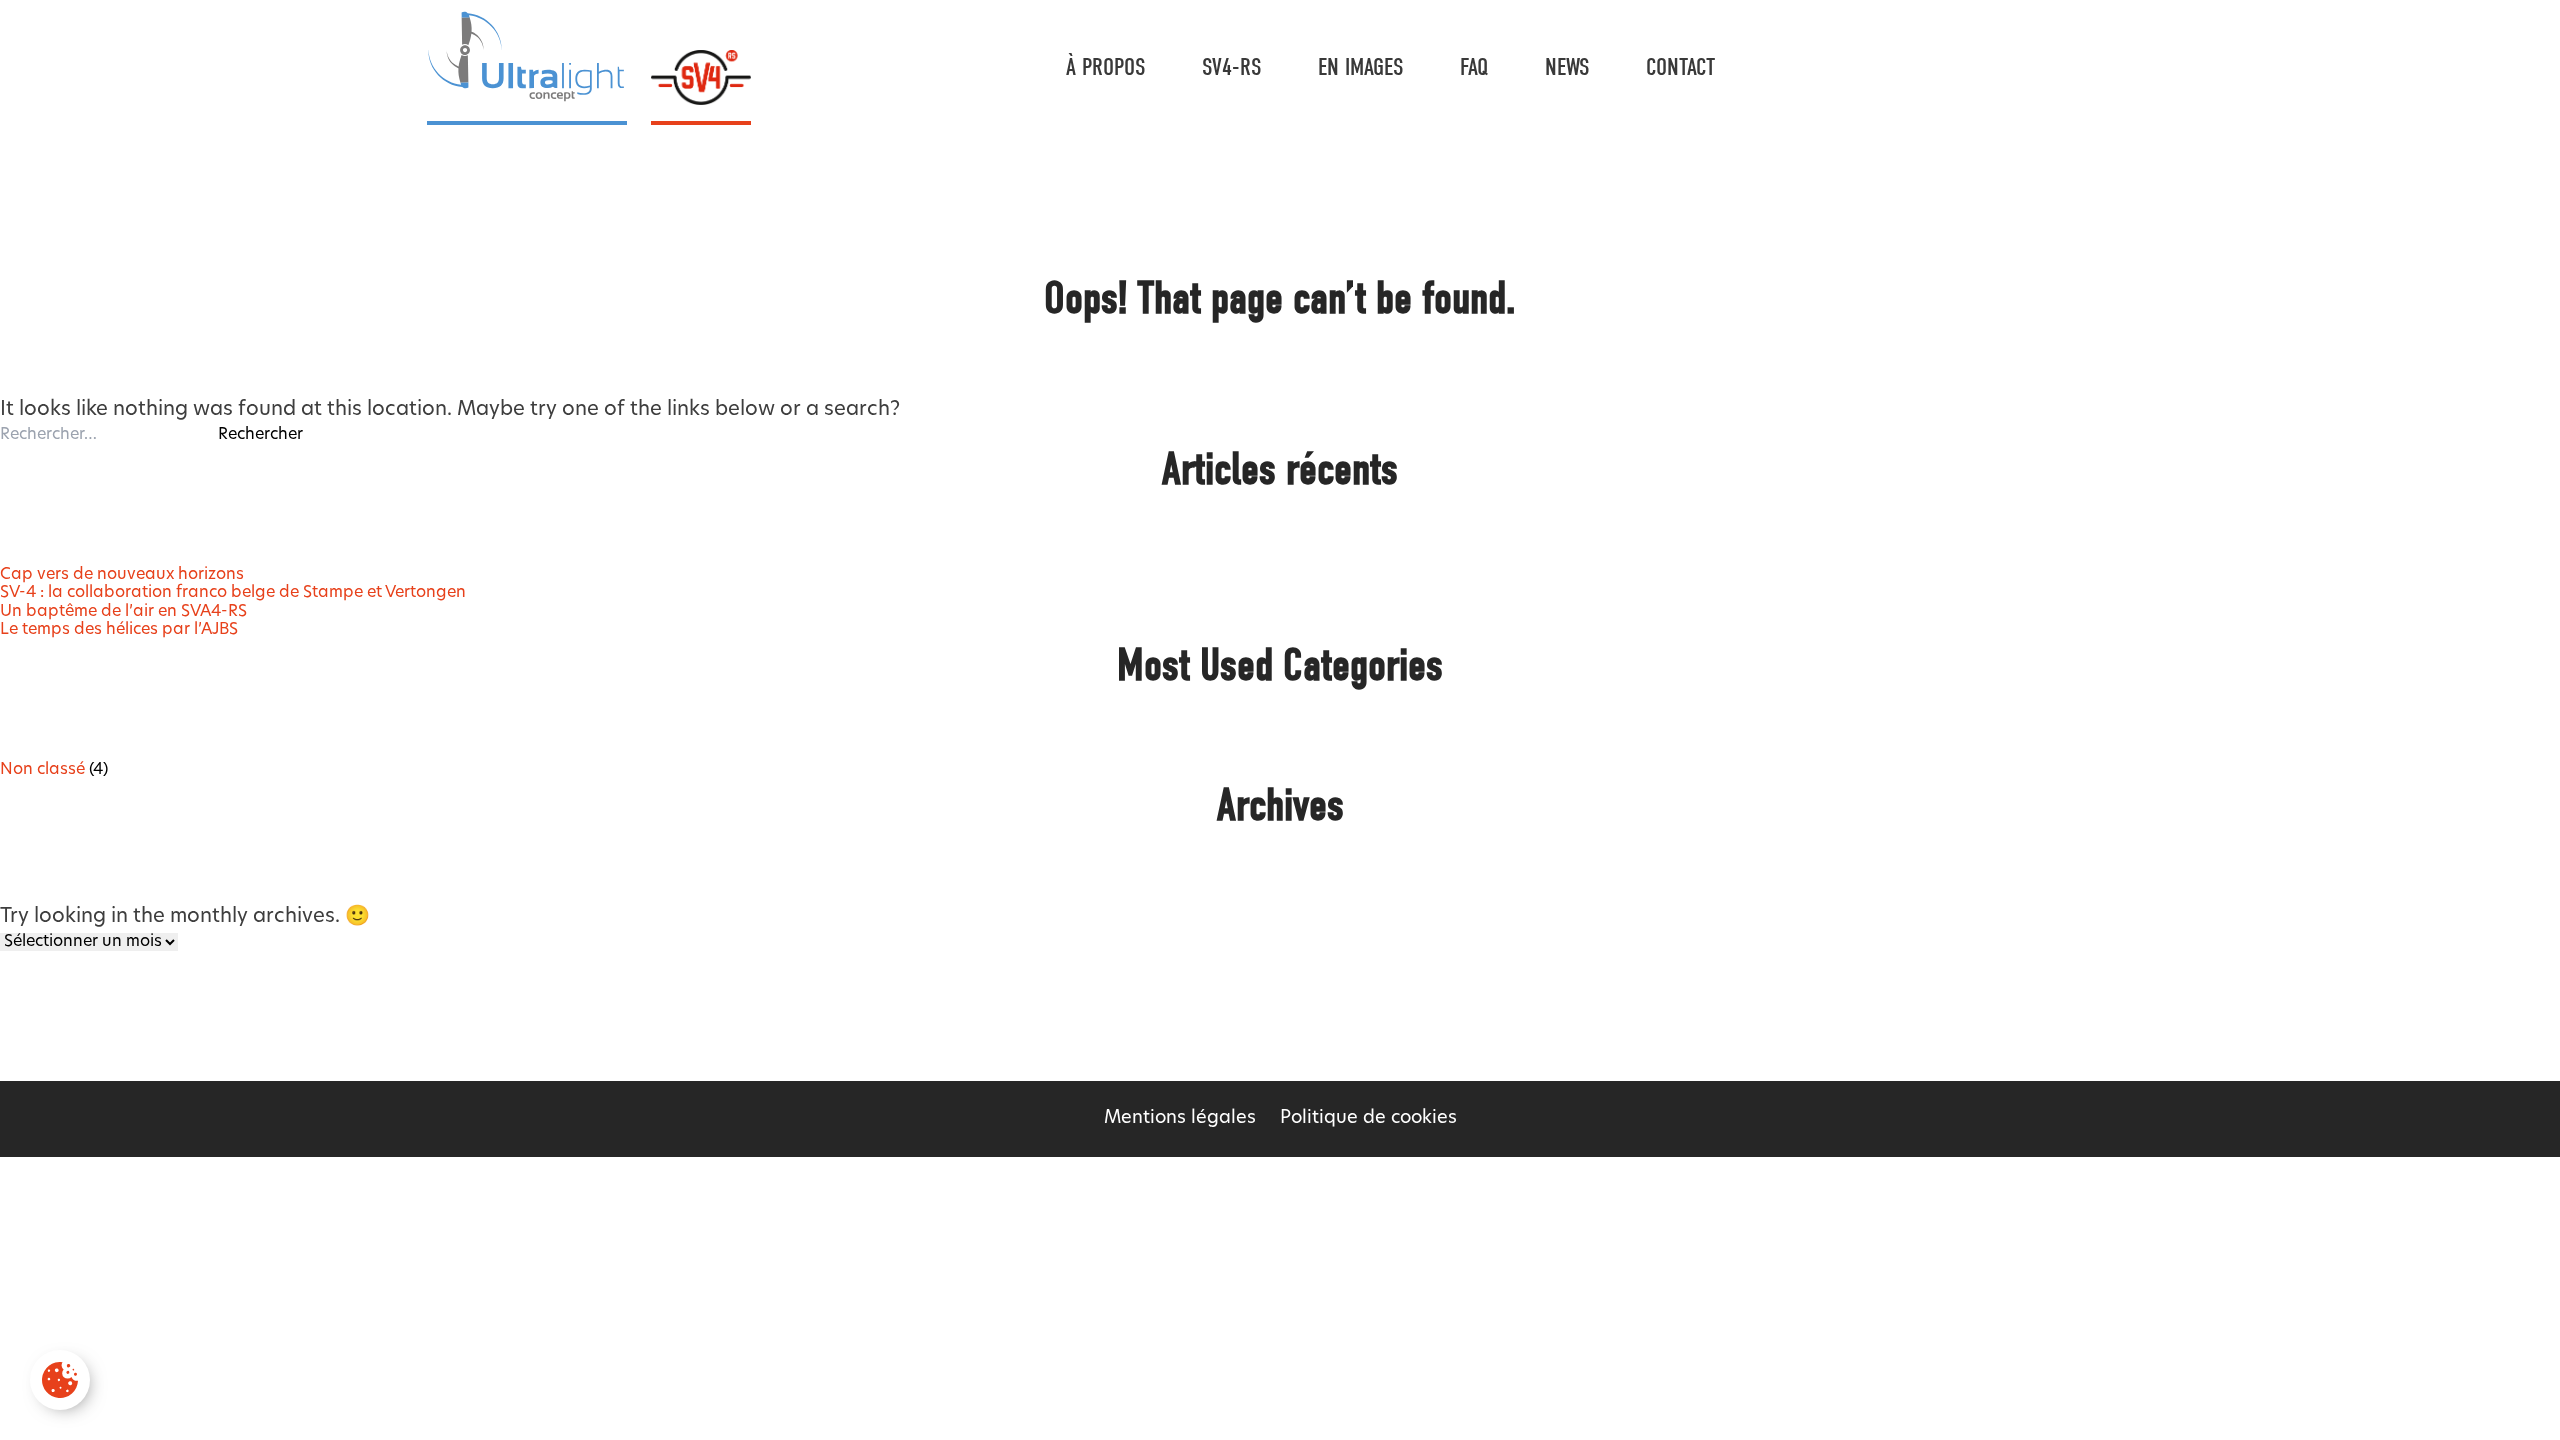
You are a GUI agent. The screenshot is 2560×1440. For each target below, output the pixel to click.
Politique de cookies (1368, 1119)
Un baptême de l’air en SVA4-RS (123, 612)
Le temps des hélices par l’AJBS (119, 630)
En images (1361, 67)
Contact (1680, 67)
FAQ (1474, 67)
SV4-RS (1232, 67)
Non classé (42, 770)
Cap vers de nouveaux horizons (122, 575)
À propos (1106, 67)
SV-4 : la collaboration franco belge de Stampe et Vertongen (233, 593)
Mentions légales (1180, 1119)
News (1567, 67)
